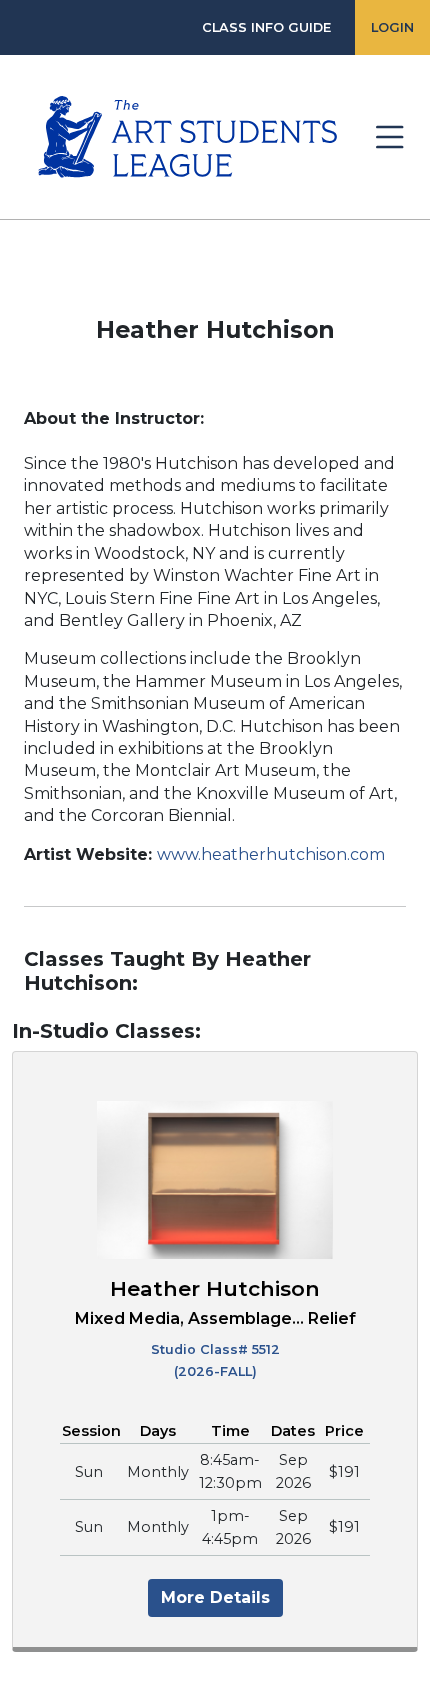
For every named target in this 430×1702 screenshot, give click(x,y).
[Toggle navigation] (390, 137)
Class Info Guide (266, 27)
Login (392, 27)
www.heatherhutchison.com (271, 854)
